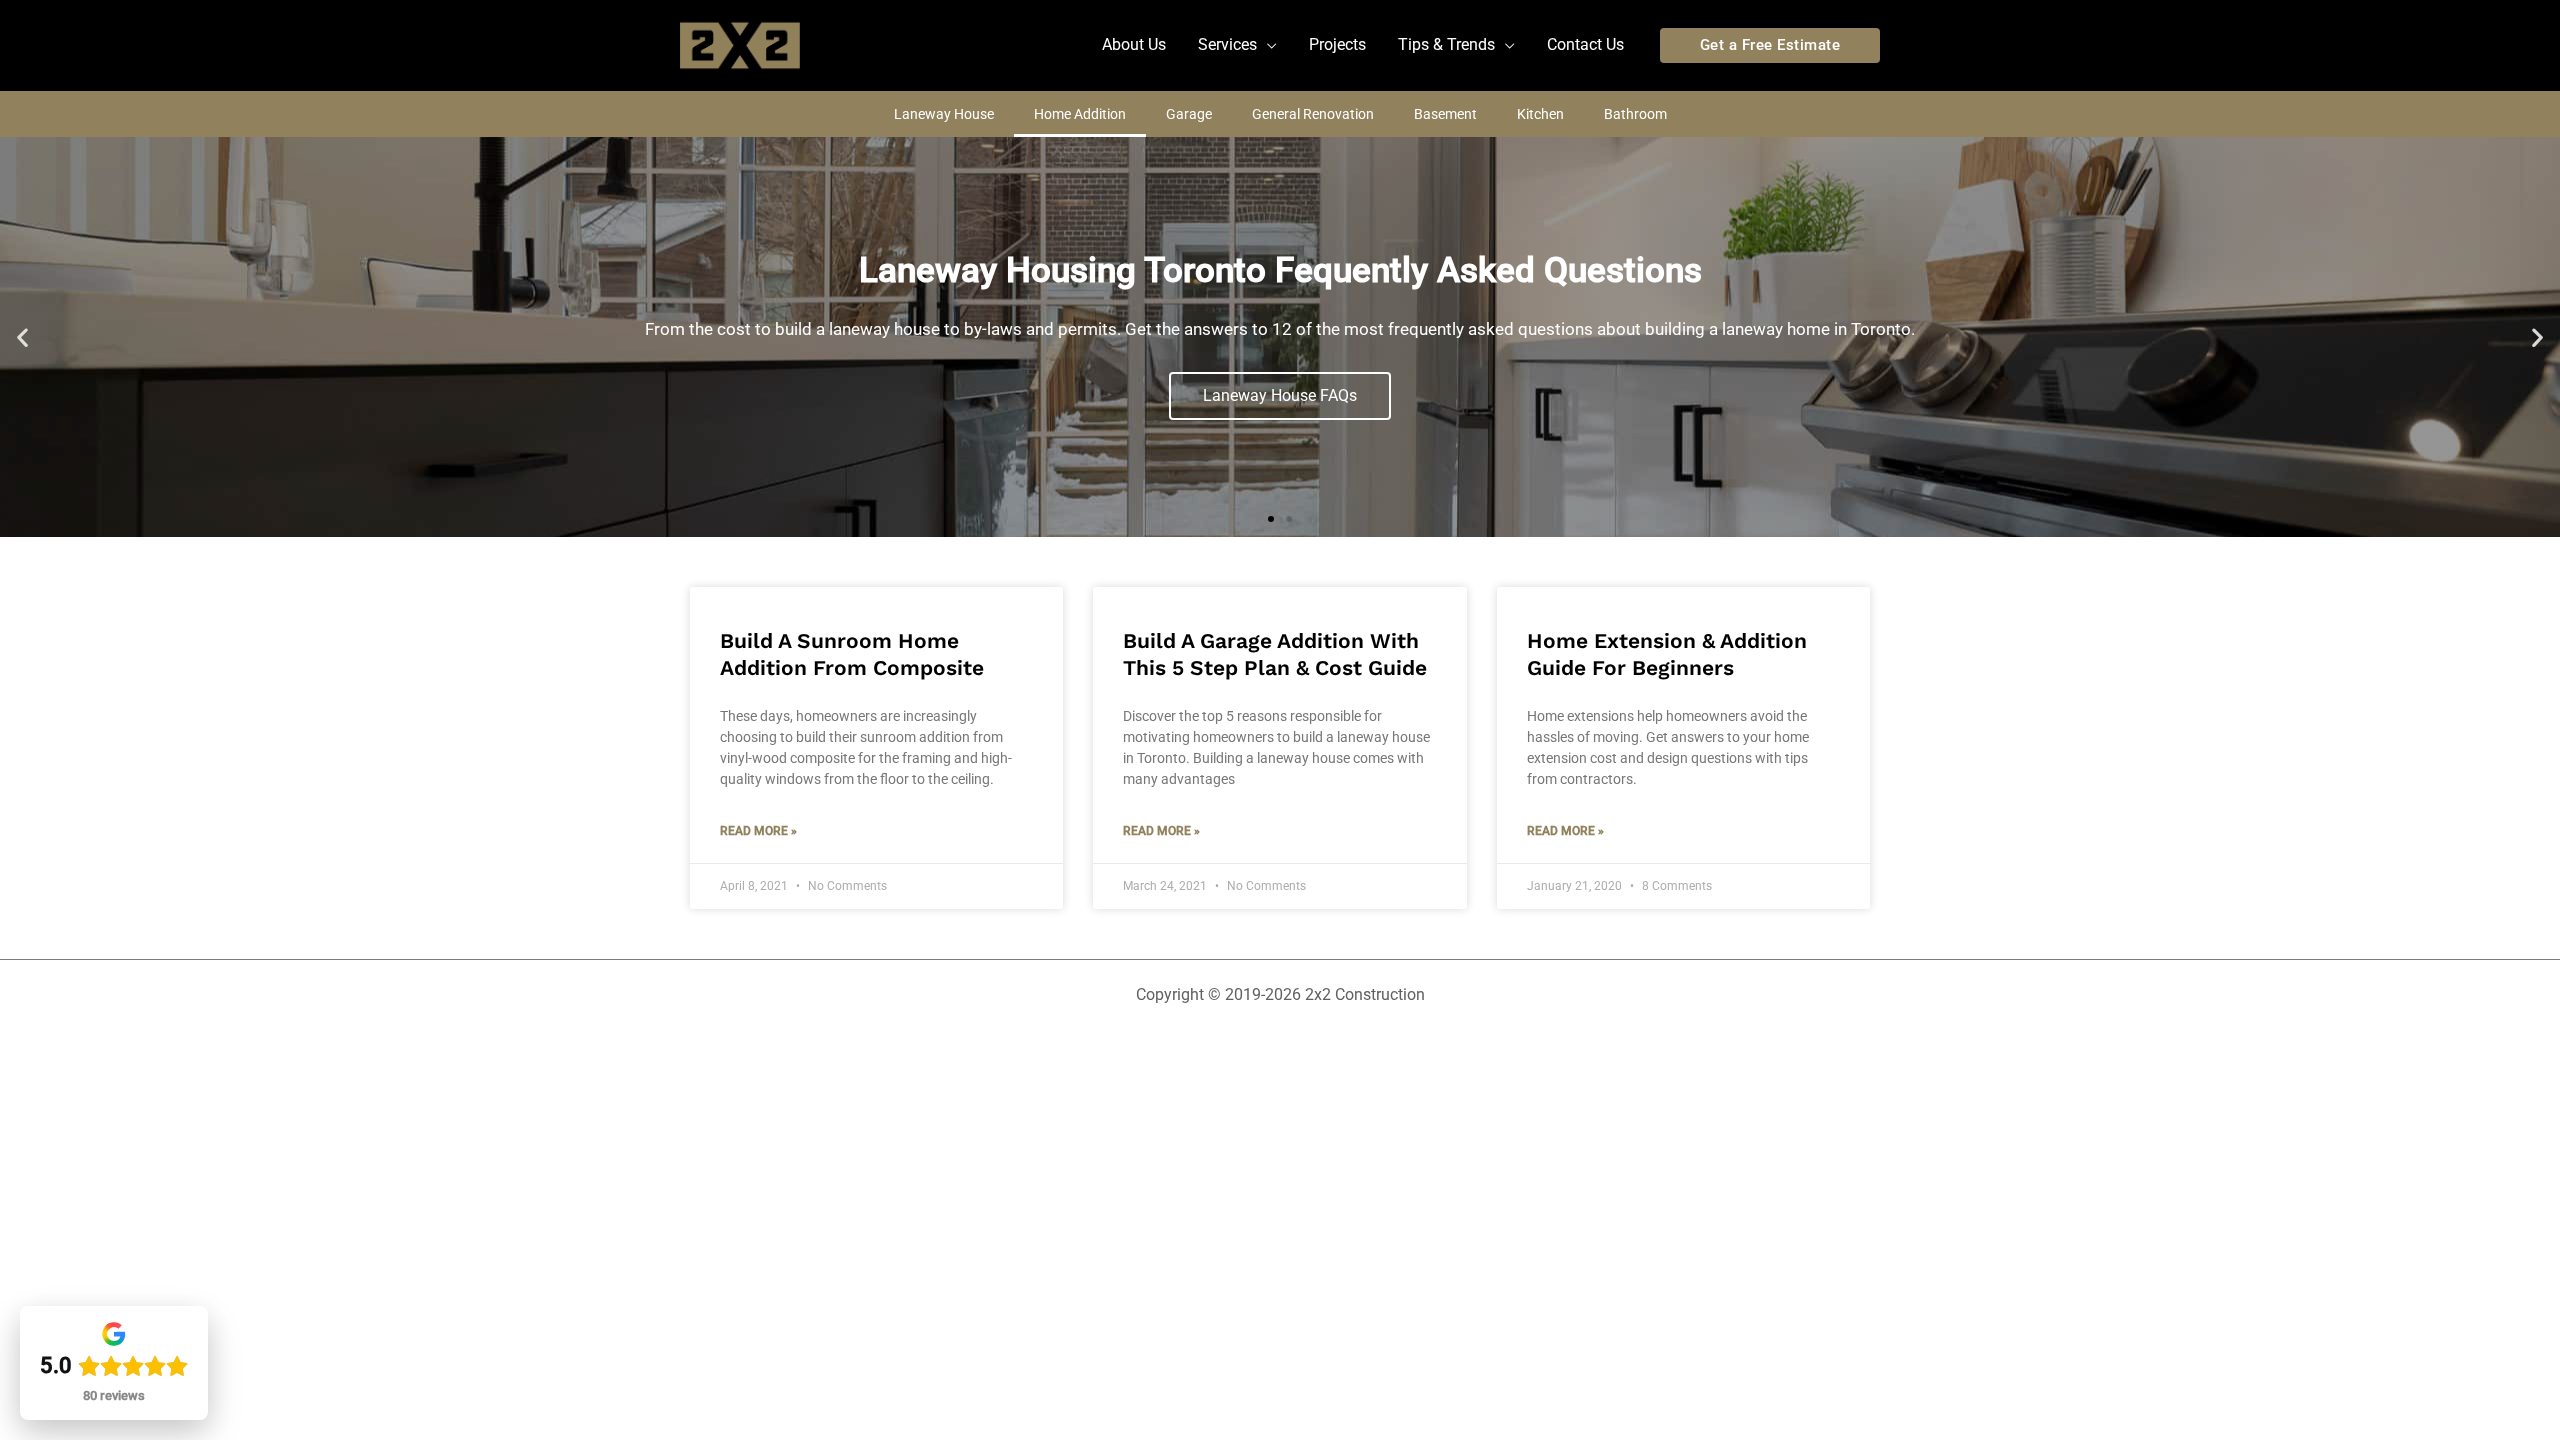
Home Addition (1080, 114)
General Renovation (1313, 114)
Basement (1445, 114)
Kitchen (1540, 114)
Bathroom (1635, 114)
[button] (1237, 45)
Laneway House (944, 114)
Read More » (758, 831)
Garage (1189, 114)
